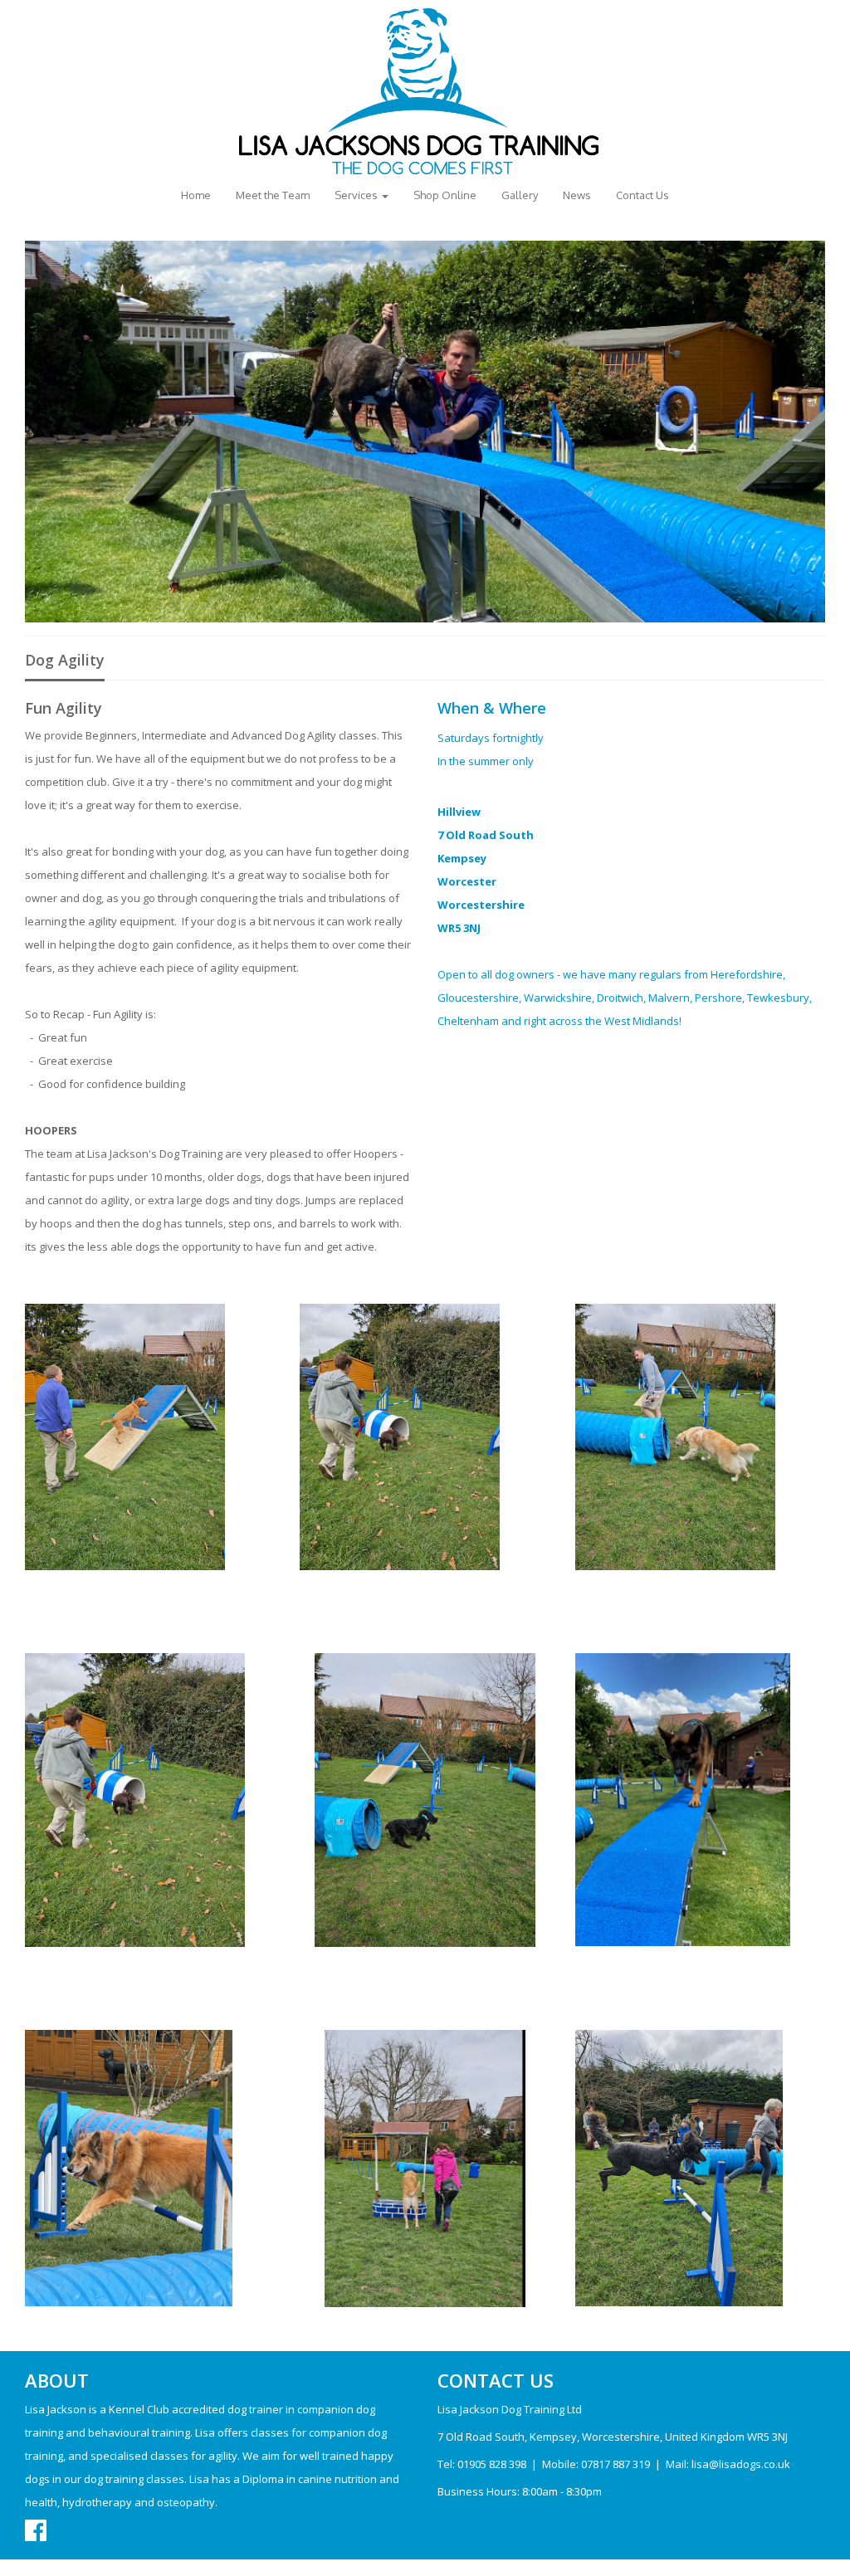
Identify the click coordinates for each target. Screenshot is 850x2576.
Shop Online (445, 195)
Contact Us (642, 195)
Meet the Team (273, 195)
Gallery (520, 195)
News (577, 195)
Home (196, 195)
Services (357, 195)
